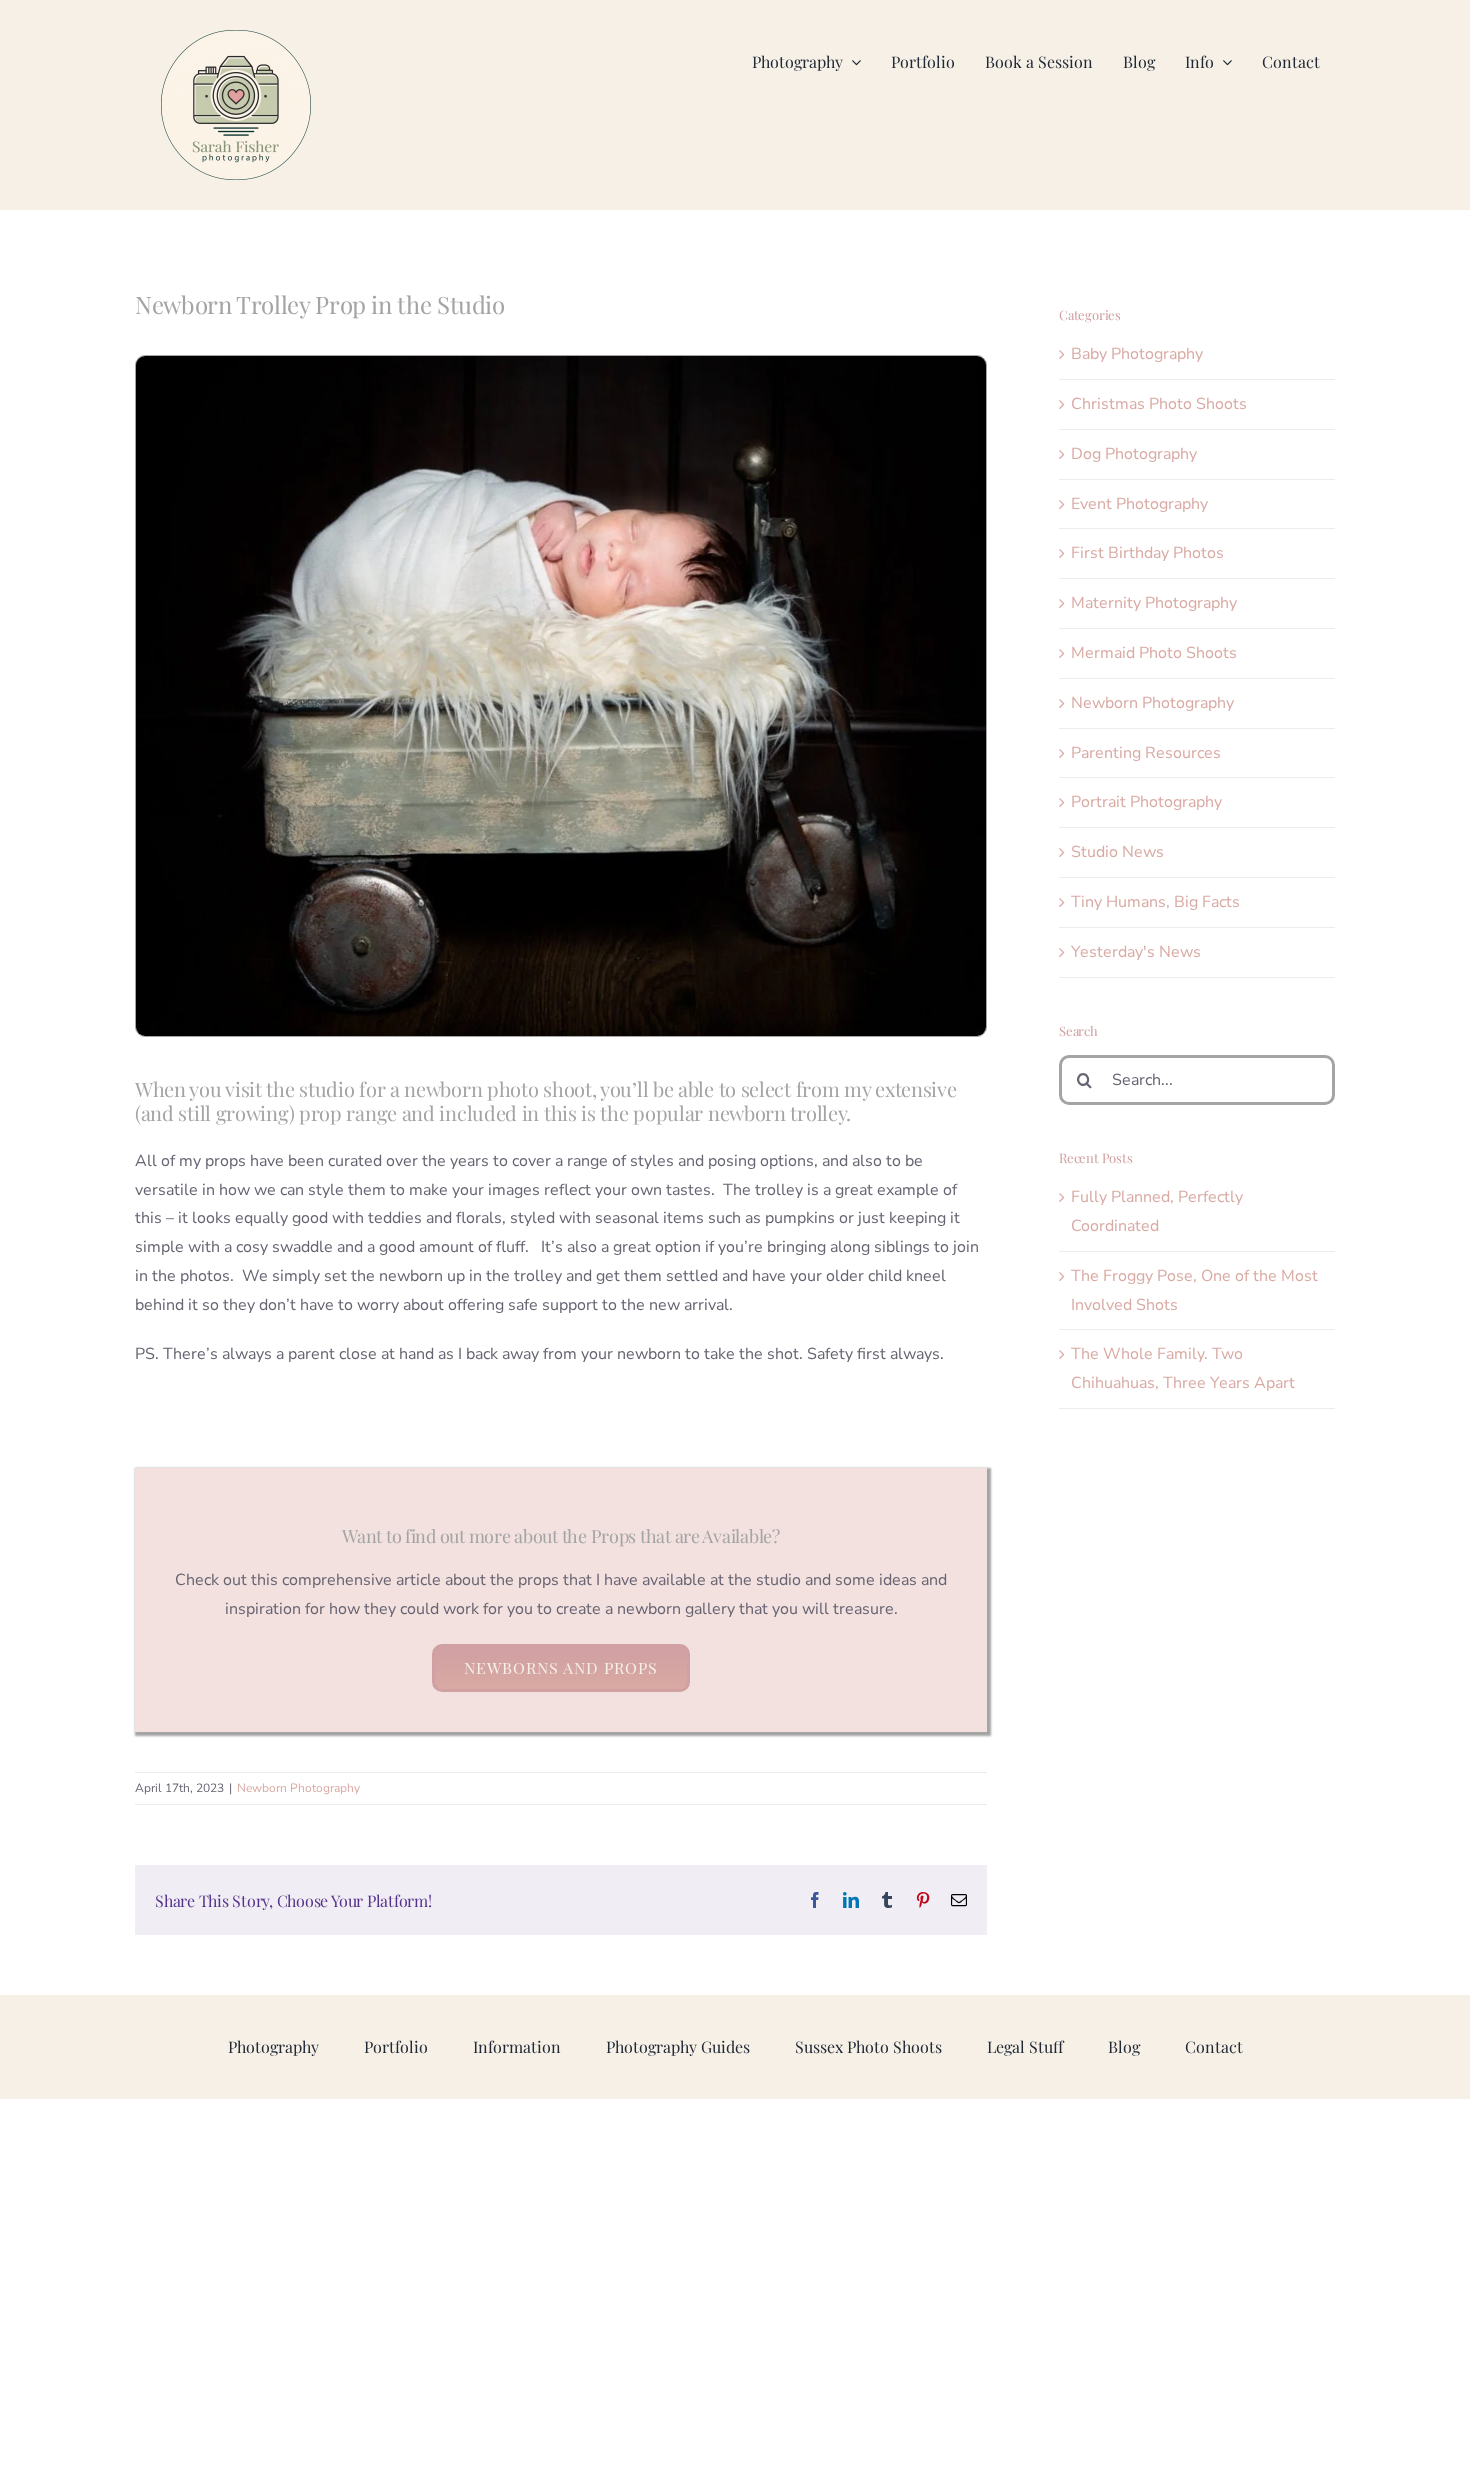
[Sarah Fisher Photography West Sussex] (236, 38)
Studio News (1117, 852)
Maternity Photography (1154, 603)
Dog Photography (1134, 454)
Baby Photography (1137, 354)
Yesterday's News (1136, 952)
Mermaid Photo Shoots (1154, 653)
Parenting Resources (1146, 753)
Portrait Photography (1146, 802)
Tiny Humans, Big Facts (1155, 902)
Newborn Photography (298, 1788)
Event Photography (1139, 504)
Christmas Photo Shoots (1159, 404)
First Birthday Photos (1147, 553)
